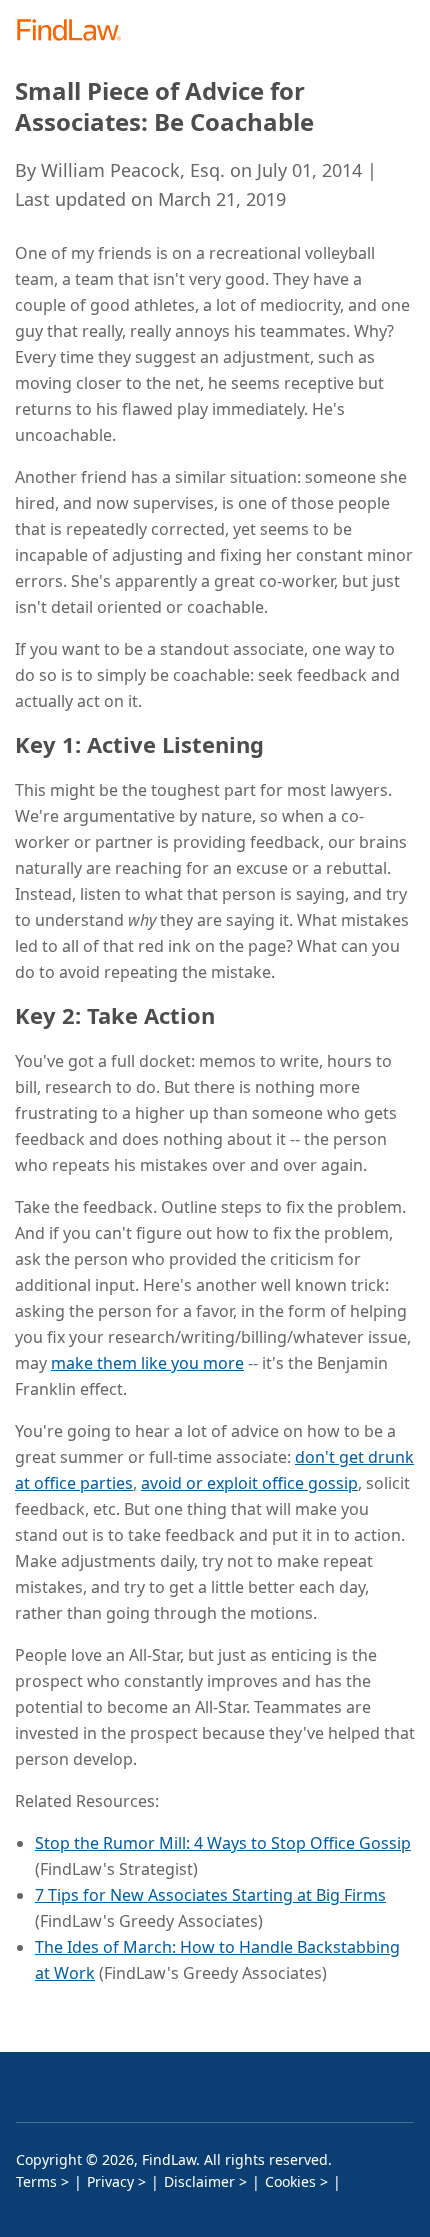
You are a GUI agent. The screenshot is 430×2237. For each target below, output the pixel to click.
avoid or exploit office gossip (249, 1483)
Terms (36, 2181)
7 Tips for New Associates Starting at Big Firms (210, 1895)
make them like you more (147, 1363)
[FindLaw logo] (75, 31)
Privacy (110, 2181)
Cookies (290, 2181)
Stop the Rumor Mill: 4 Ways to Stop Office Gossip (223, 1843)
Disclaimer (199, 2181)
